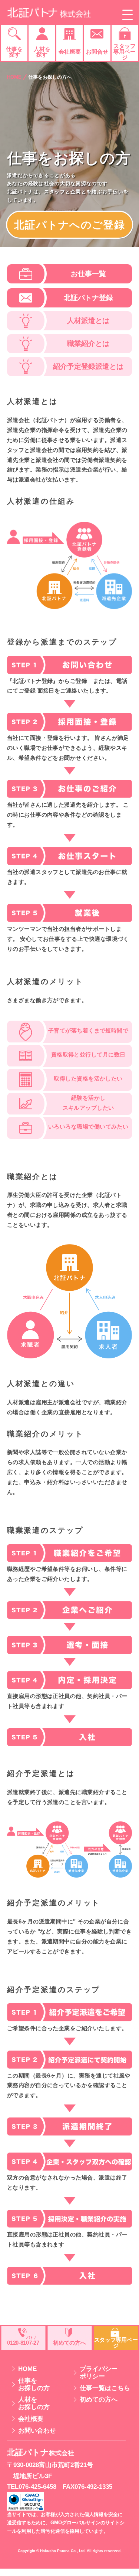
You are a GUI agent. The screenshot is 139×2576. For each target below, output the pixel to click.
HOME (14, 77)
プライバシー (99, 2373)
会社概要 (31, 2419)
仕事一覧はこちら (105, 2388)
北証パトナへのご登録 (69, 225)
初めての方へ (99, 2400)
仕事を (34, 2384)
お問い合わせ (37, 2431)
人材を (34, 2403)
